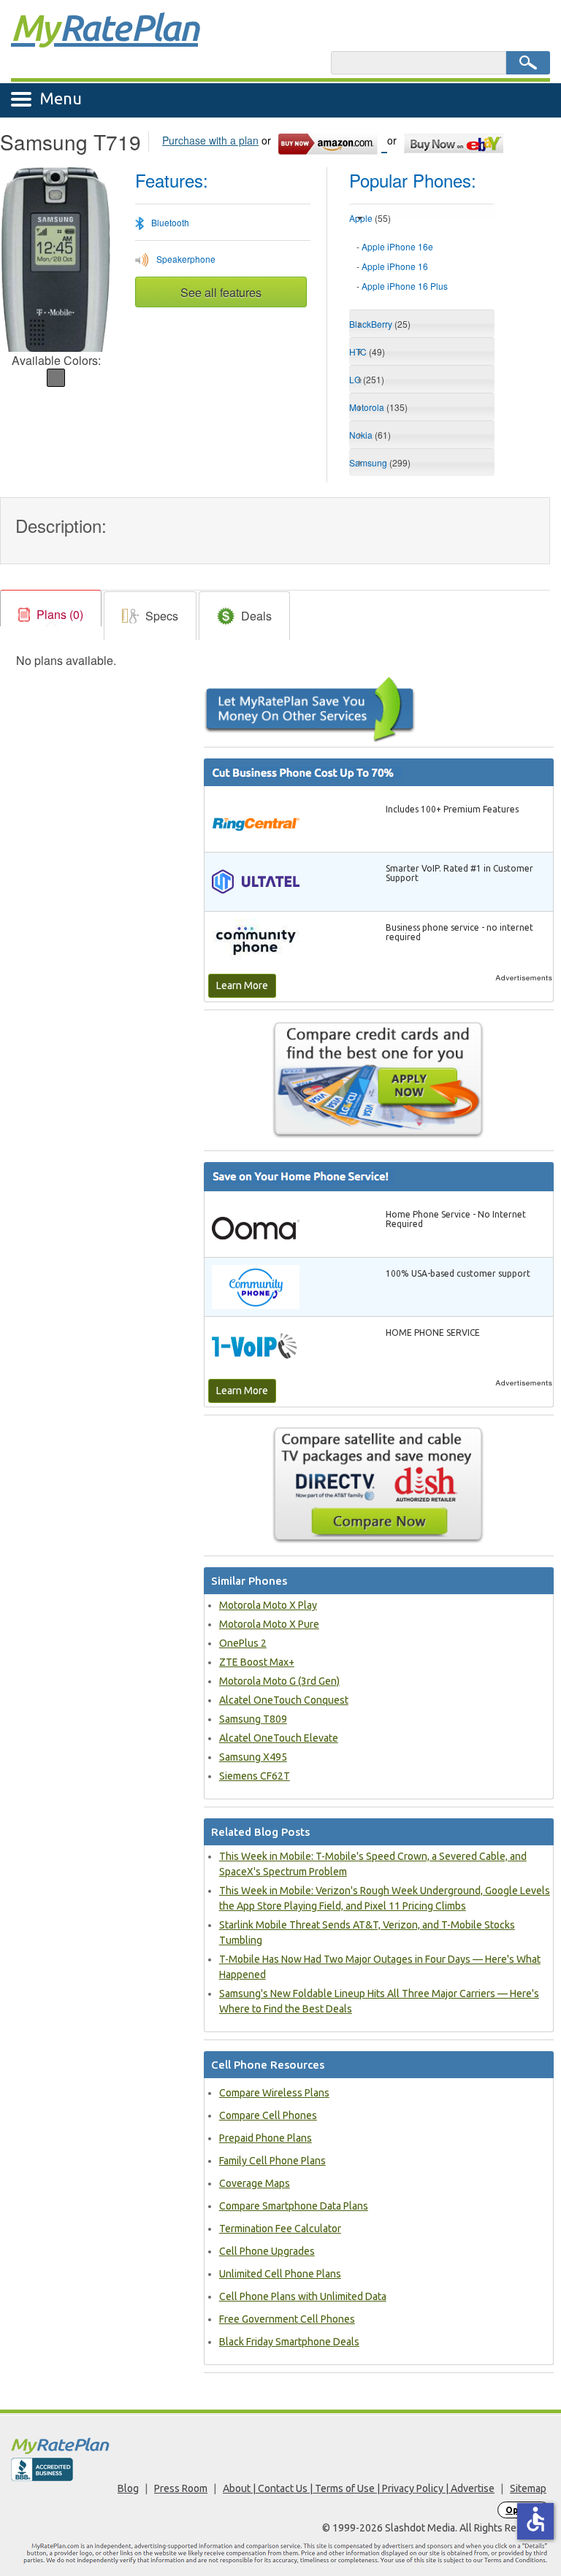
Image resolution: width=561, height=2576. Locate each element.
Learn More (242, 985)
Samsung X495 (253, 1757)
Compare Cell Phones (268, 2115)
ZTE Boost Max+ (257, 1662)
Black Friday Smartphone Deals (289, 2342)
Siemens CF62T (255, 1776)
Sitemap (528, 2488)
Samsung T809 (253, 1719)
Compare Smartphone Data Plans (294, 2206)
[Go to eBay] (455, 142)
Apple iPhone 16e (397, 246)
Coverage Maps (255, 2183)
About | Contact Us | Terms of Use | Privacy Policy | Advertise (359, 2488)
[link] (51, 615)
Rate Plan (104, 27)
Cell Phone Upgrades (267, 2251)
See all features (221, 292)
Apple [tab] (370, 218)
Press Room (181, 2488)
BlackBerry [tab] (380, 324)
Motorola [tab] (378, 407)
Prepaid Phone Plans (266, 2138)
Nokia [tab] (370, 435)
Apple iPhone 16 (395, 266)
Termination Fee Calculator (280, 2229)
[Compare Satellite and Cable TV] (378, 1485)
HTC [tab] (367, 351)
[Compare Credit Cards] (378, 1080)
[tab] (422, 267)
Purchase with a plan (210, 140)
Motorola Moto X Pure (269, 1624)
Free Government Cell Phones (287, 2319)
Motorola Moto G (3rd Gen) (279, 1681)
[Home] (280, 2446)
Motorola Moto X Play (268, 1605)
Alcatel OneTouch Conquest (284, 1700)
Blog (128, 2488)
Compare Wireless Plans (274, 2093)
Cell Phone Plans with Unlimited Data (303, 2296)
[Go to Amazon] (332, 142)
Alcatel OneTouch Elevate (279, 1738)
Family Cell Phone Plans (272, 2161)
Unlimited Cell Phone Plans (280, 2274)
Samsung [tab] (380, 462)
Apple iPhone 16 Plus (405, 286)
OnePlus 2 (243, 1643)
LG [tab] (367, 379)
